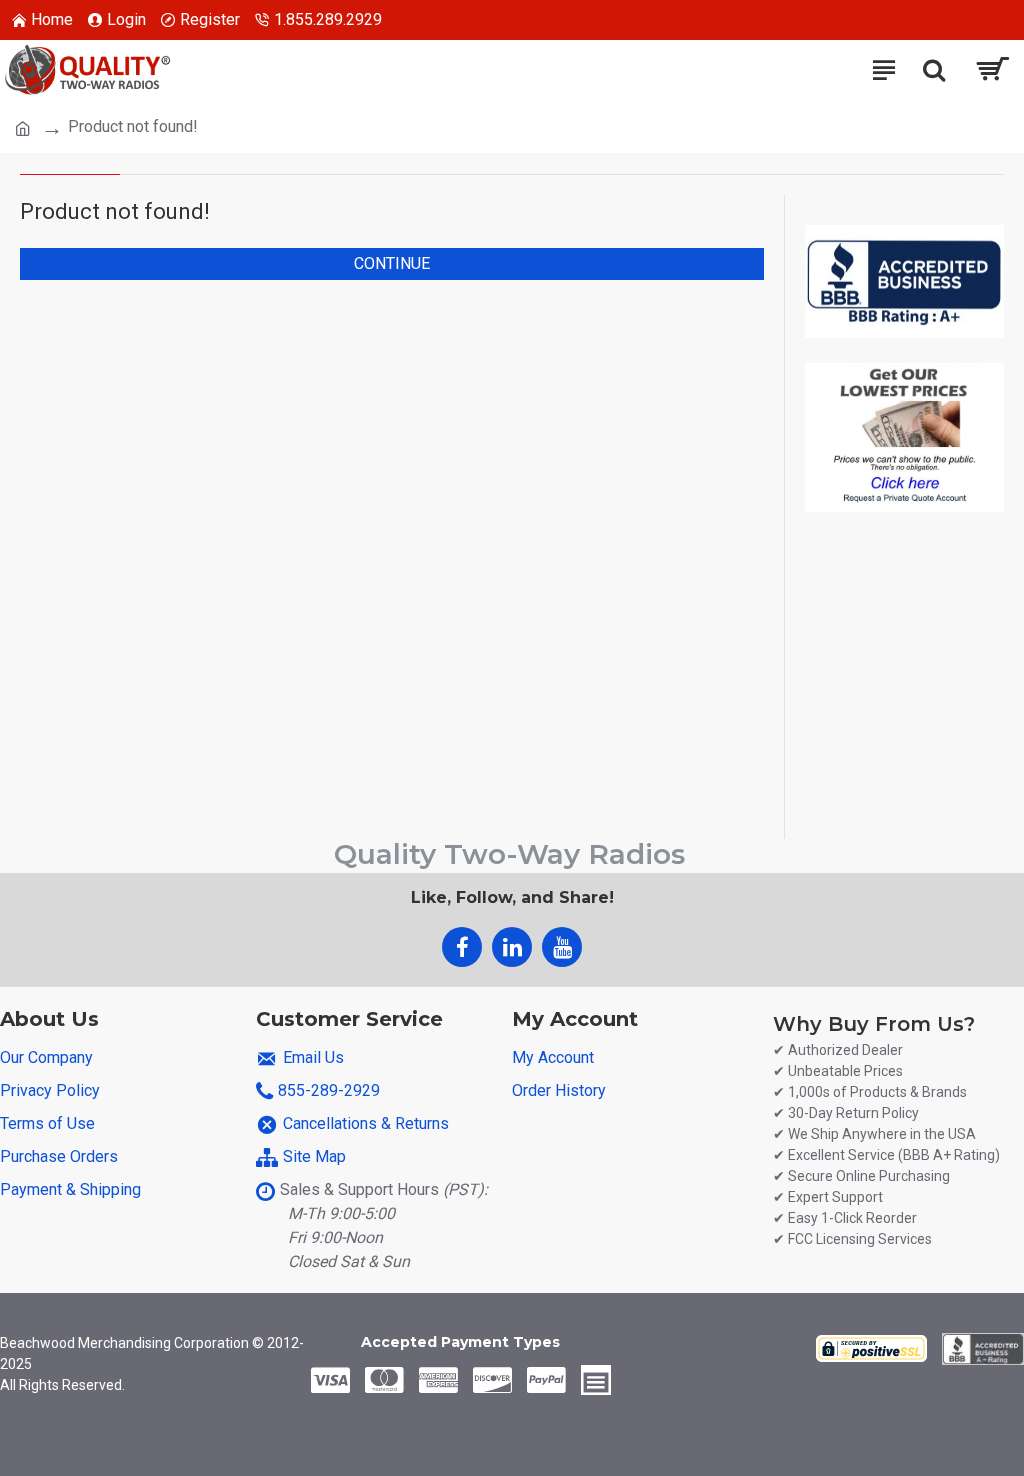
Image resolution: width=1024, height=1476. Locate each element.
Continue (392, 263)
